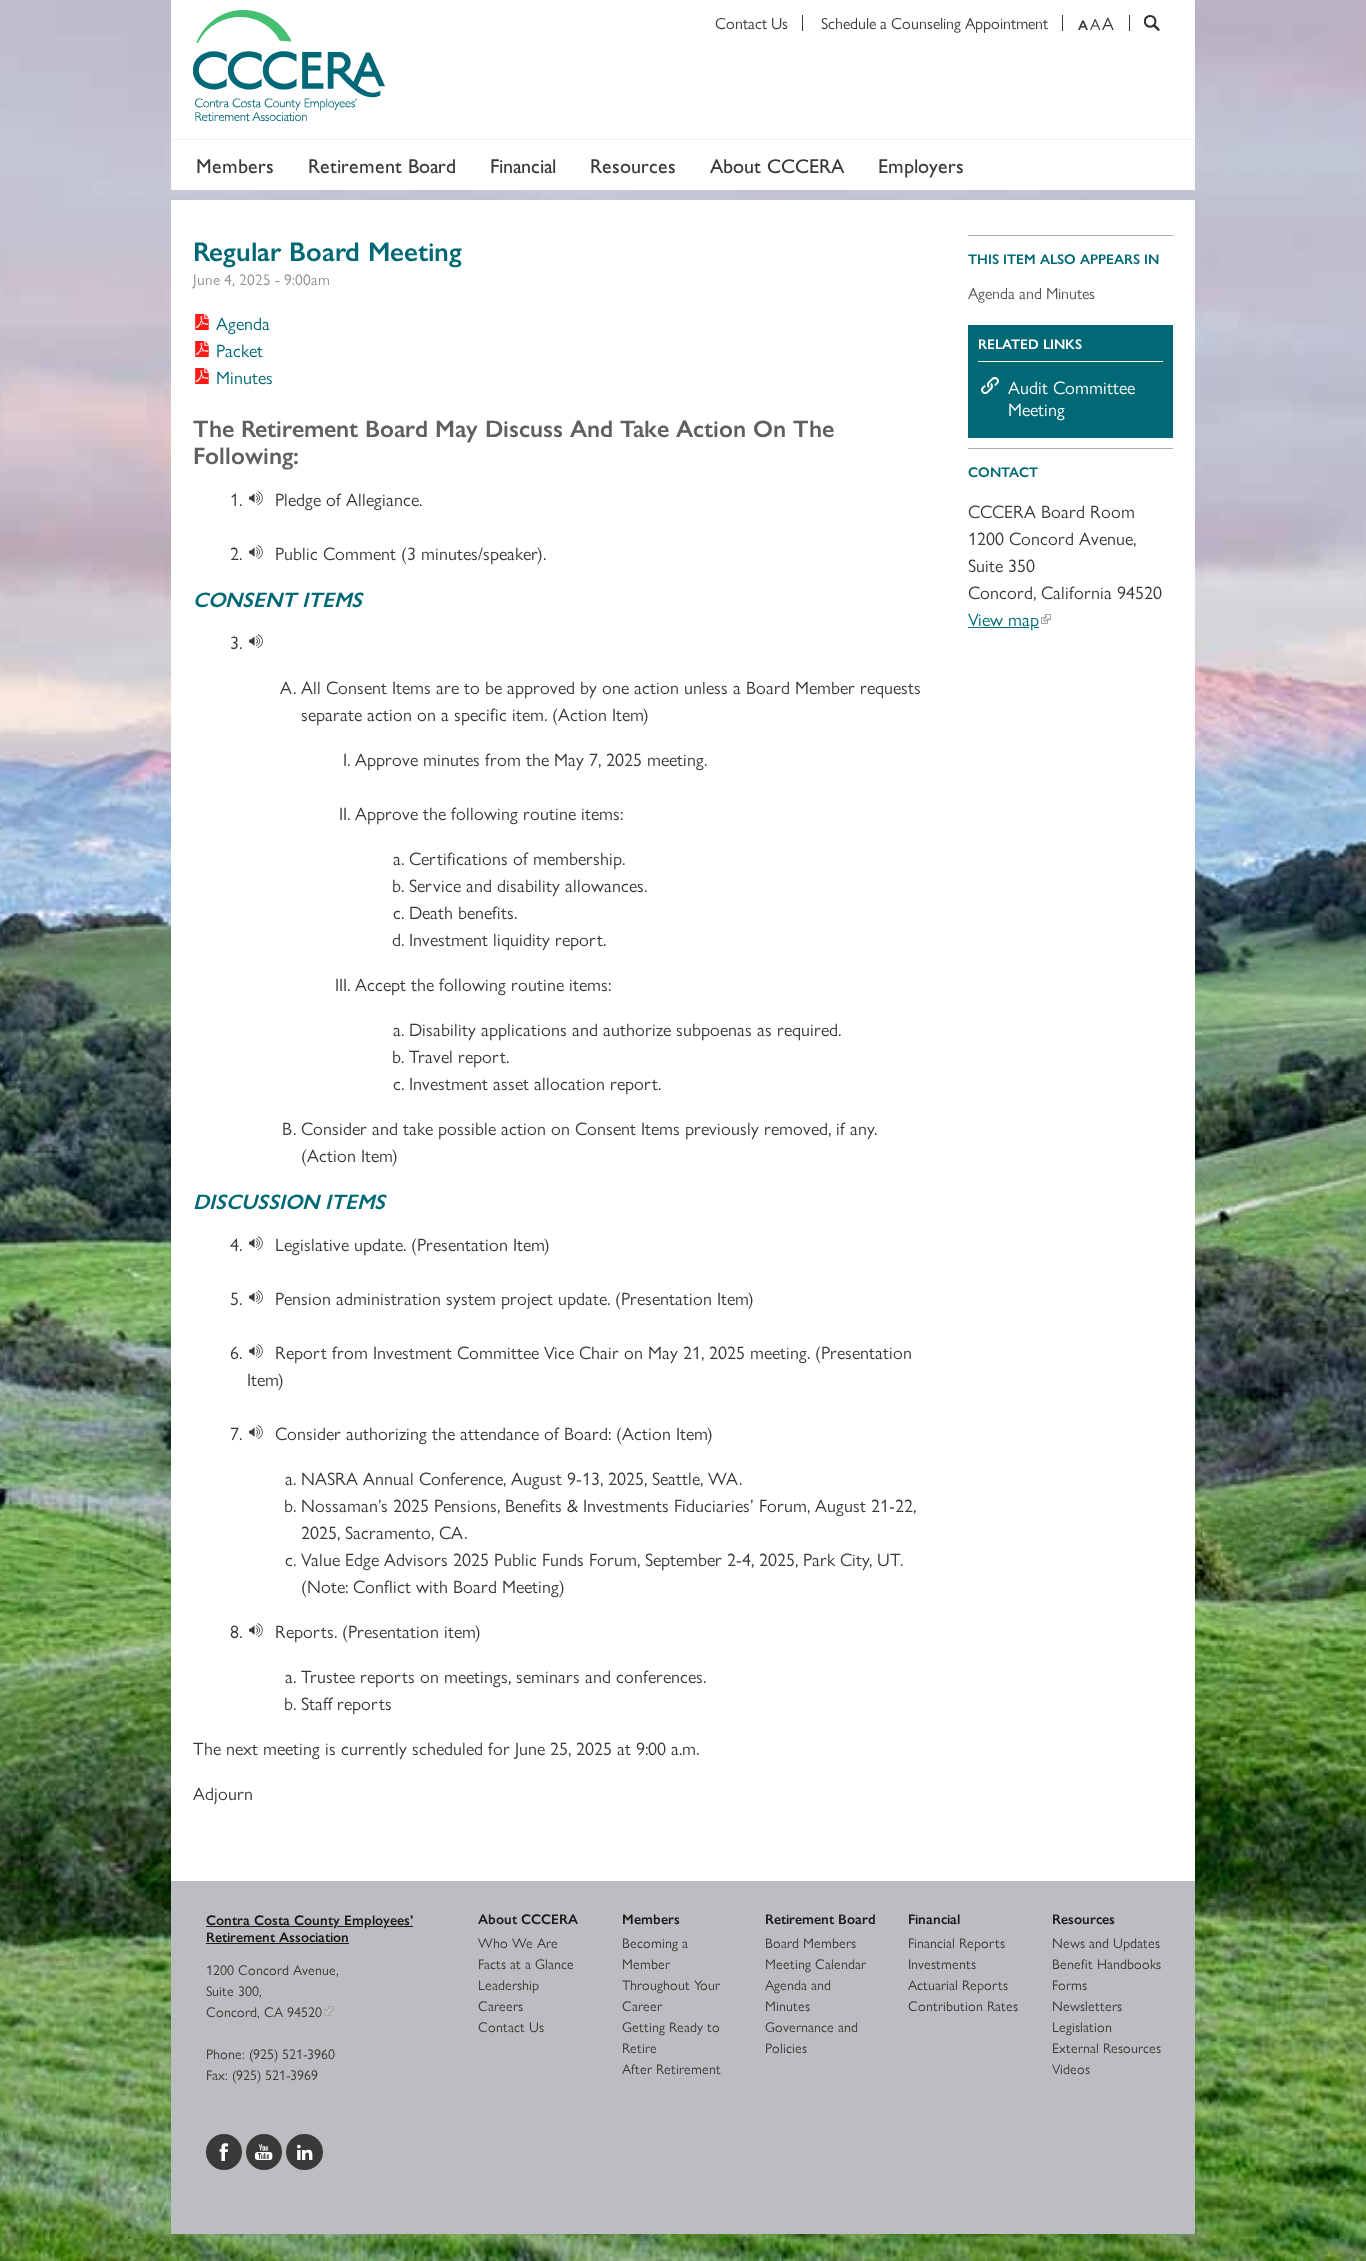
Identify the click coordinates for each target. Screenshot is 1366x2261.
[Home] (683, 70)
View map (1003, 618)
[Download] (261, 498)
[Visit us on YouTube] (266, 2149)
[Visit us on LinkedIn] (304, 2149)
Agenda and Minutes (1031, 292)
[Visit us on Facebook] (226, 2149)
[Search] (1144, 23)
